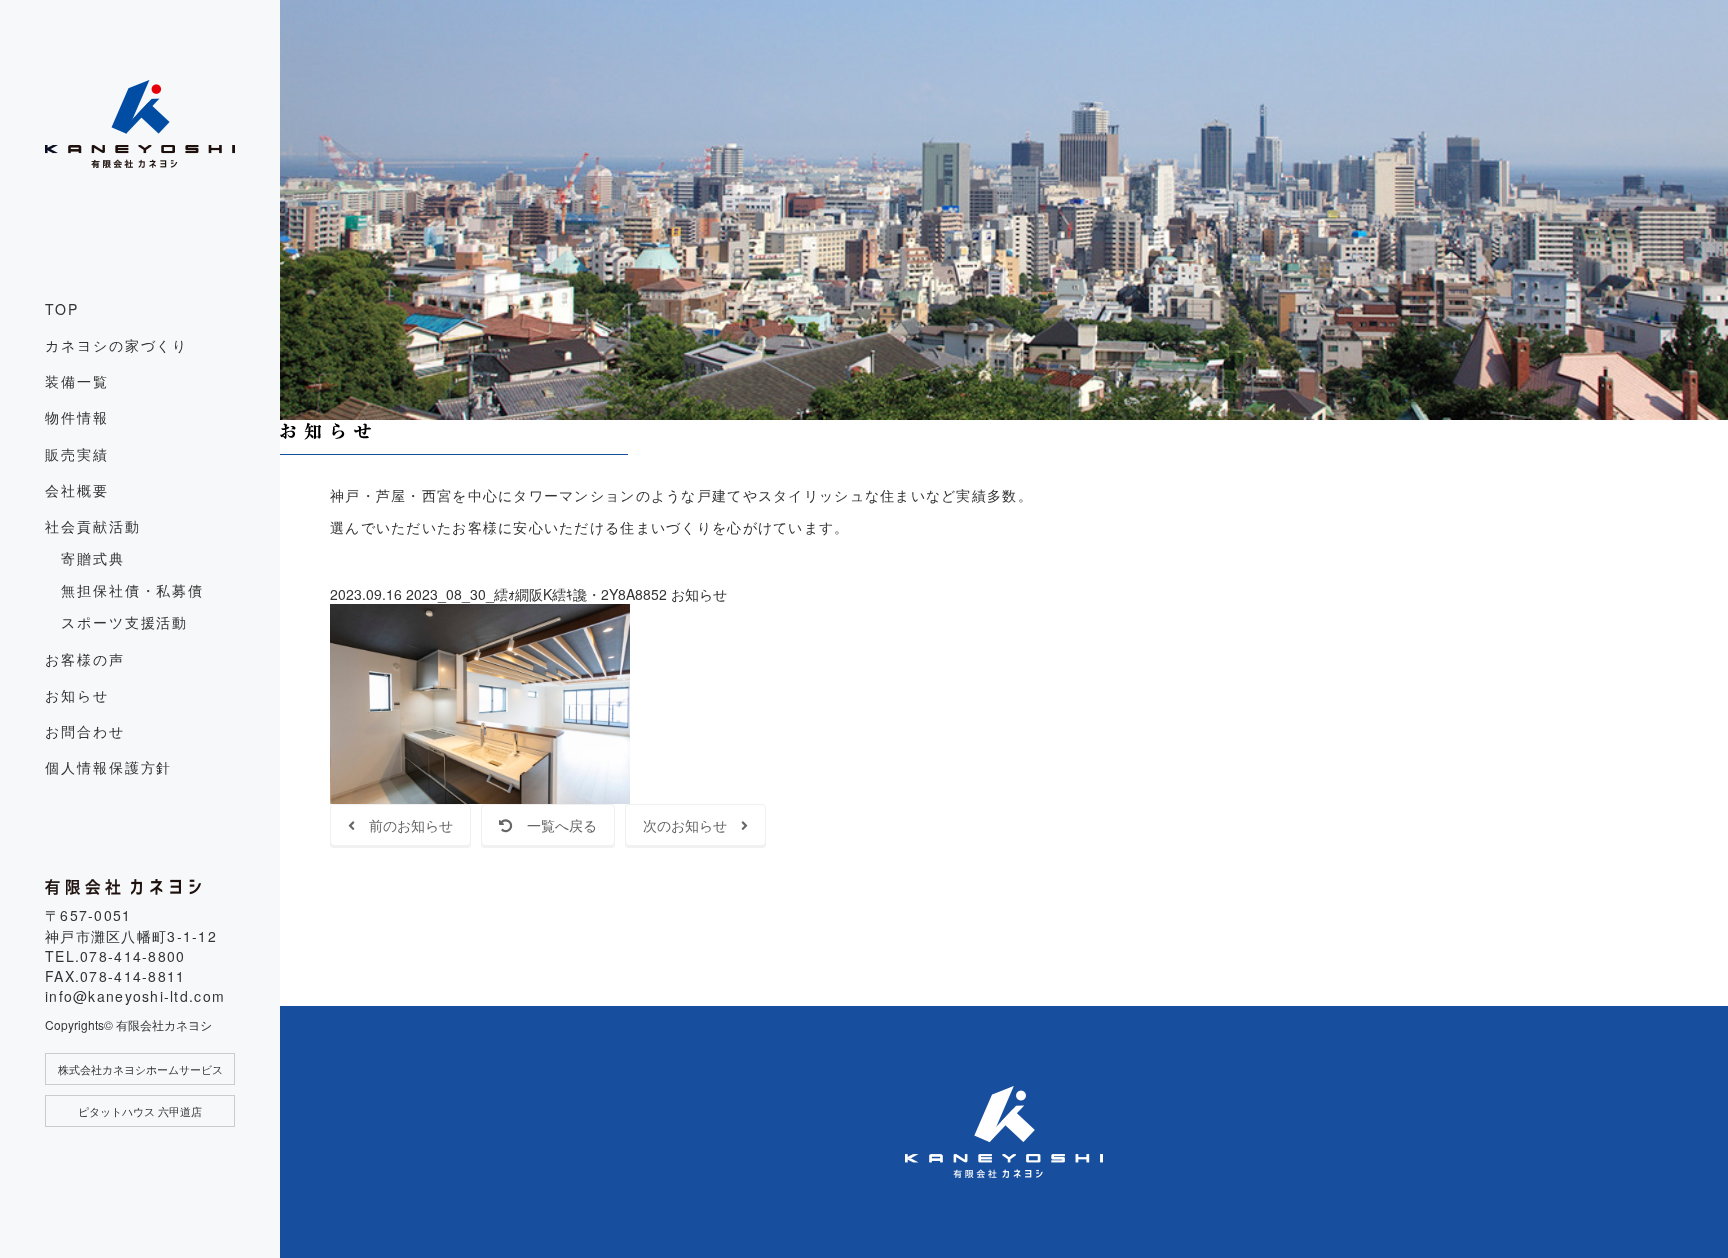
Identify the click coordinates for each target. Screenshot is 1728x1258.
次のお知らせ (692, 825)
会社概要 (77, 490)
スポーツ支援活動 (124, 622)
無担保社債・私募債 (132, 590)
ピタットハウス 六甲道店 (140, 1111)
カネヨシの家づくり (116, 345)
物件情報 (77, 417)
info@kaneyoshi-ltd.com (135, 996)
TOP (62, 309)
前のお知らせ (404, 825)
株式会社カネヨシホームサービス (140, 1069)
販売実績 (77, 454)
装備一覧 (77, 381)
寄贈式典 (93, 558)
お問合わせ (85, 731)
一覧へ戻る (555, 825)
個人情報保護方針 (108, 767)
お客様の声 (85, 659)
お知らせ (77, 695)
